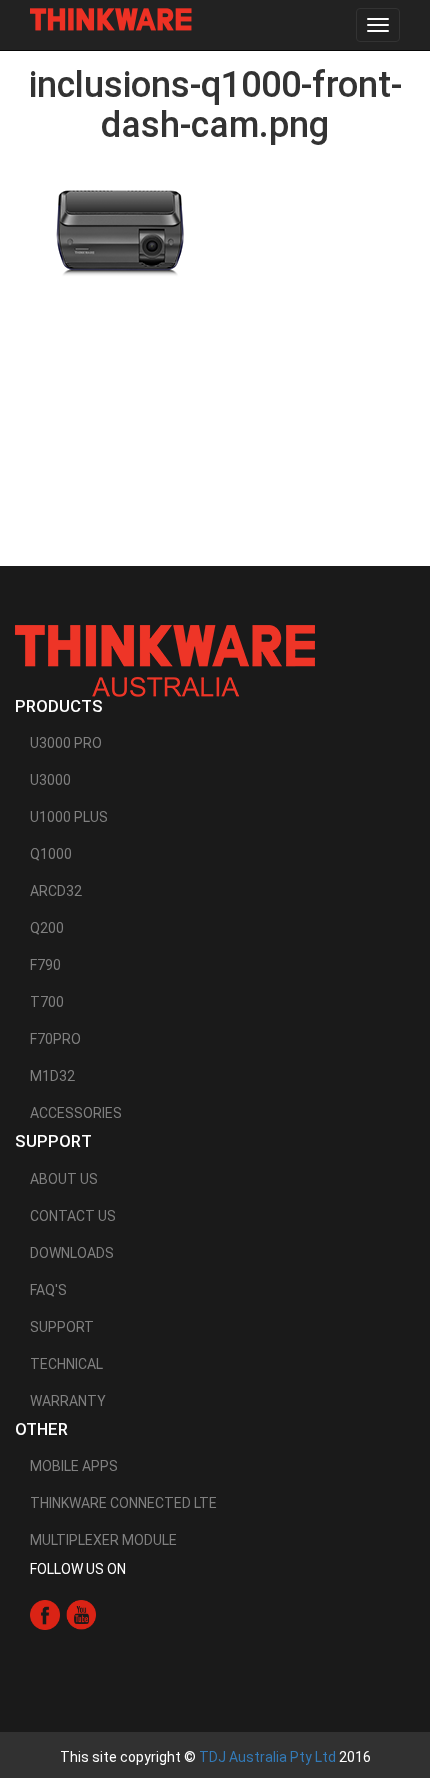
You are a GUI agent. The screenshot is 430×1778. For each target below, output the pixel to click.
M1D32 (52, 1076)
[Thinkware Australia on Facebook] (45, 1614)
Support (62, 1327)
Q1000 (51, 854)
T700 (47, 1002)
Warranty (68, 1401)
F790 (45, 965)
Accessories (76, 1113)
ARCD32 (56, 891)
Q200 (47, 928)
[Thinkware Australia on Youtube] (81, 1614)
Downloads (72, 1253)
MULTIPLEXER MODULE (103, 1540)
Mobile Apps (74, 1466)
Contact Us (73, 1216)
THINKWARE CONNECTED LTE (123, 1503)
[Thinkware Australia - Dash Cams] (165, 660)
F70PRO (55, 1039)
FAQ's (48, 1290)
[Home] (111, 19)
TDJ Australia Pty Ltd (267, 1757)
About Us (64, 1179)
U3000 (50, 780)
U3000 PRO (66, 743)
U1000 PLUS (69, 817)
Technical (66, 1364)
